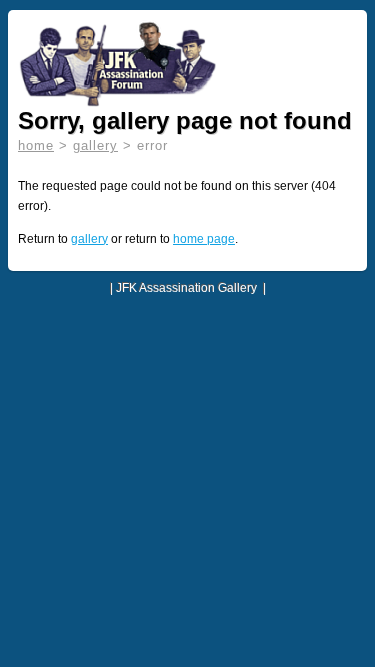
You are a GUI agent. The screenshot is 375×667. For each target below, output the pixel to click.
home (36, 145)
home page (204, 239)
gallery (95, 145)
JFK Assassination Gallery (186, 288)
